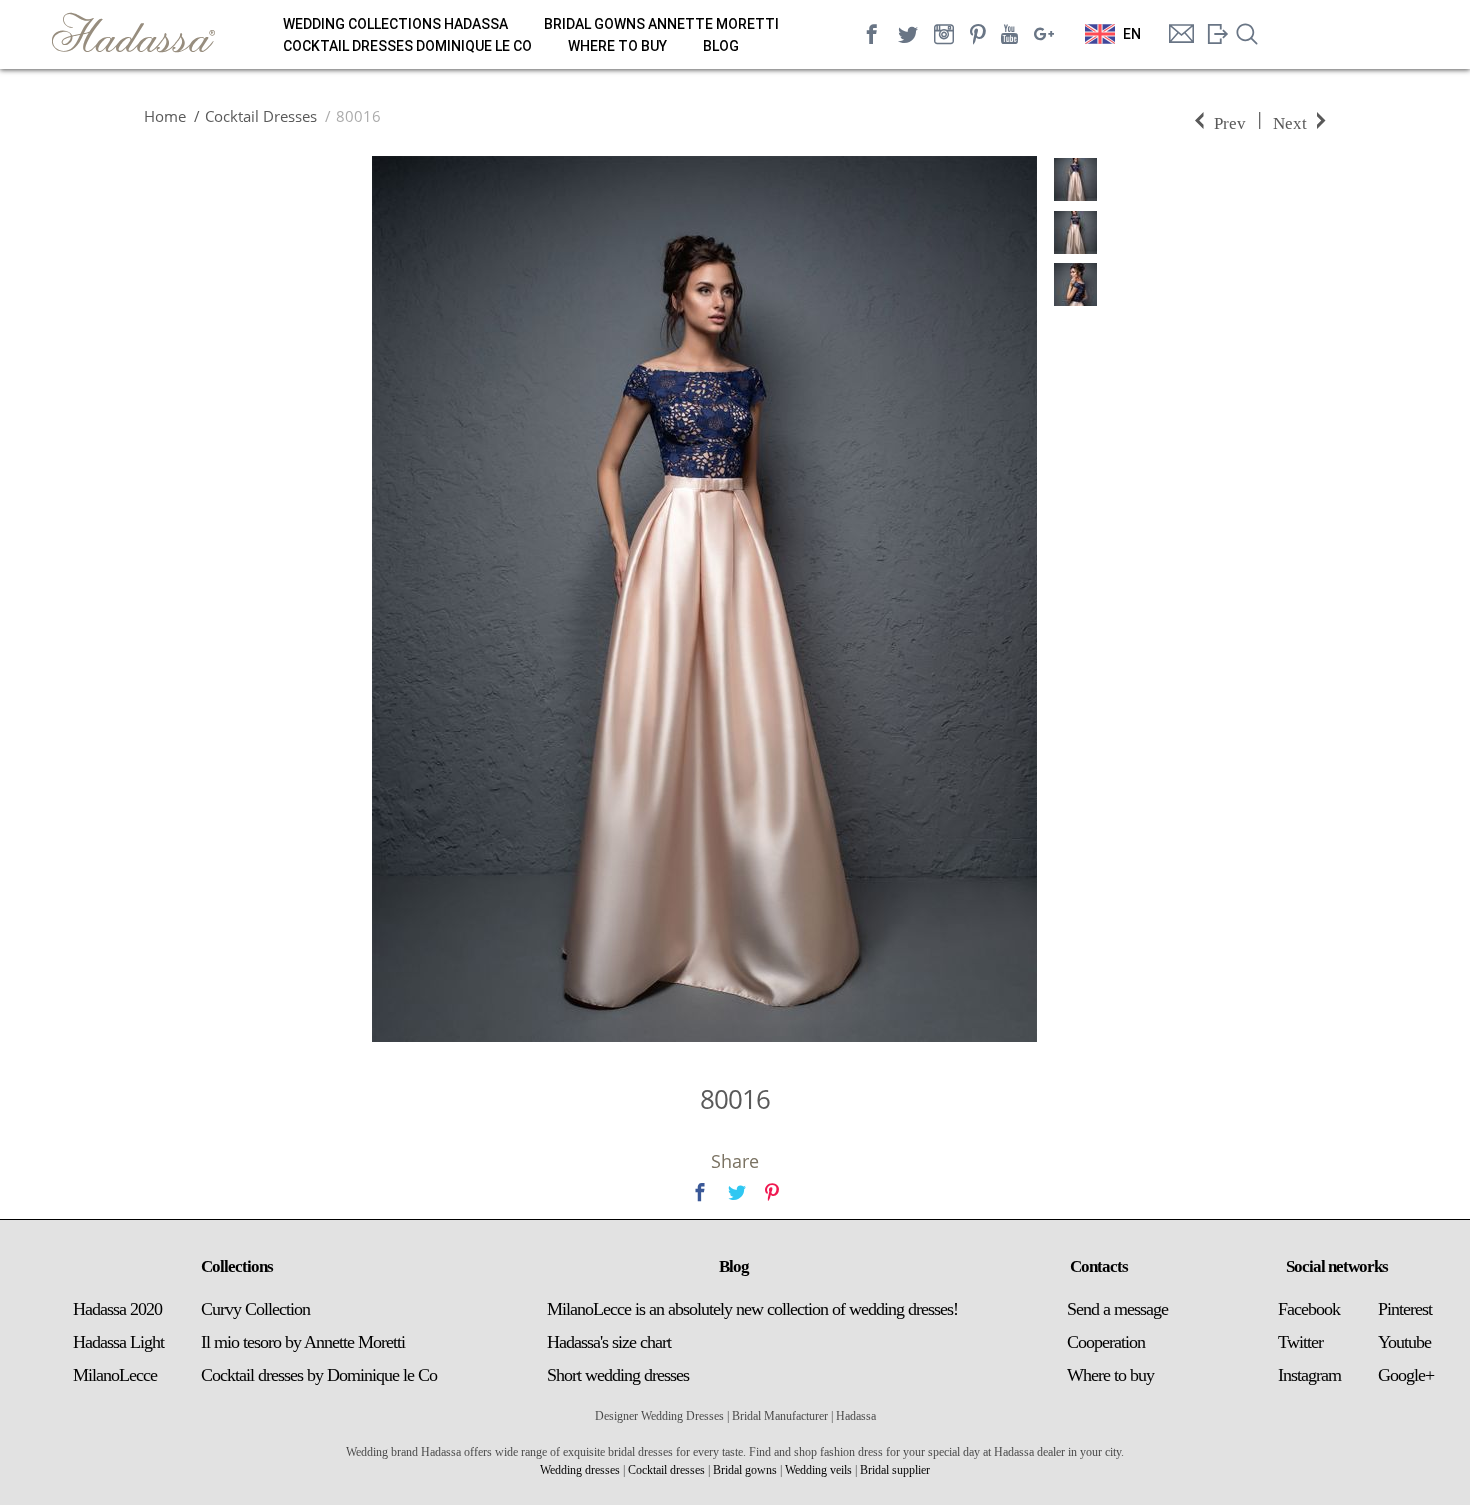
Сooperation (1106, 1342)
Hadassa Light (118, 1342)
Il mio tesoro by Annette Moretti (303, 1342)
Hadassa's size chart (609, 1342)
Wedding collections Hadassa (395, 24)
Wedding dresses (580, 1470)
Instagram (1309, 1375)
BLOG (721, 46)
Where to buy (617, 46)
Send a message (1117, 1309)
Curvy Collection (255, 1309)
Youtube (1404, 1342)
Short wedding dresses (618, 1375)
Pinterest (1405, 1309)
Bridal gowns (745, 1470)
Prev (1230, 121)
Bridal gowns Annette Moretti (661, 24)
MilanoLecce (115, 1375)
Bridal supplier (895, 1470)
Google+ (1406, 1375)
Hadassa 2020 (117, 1309)
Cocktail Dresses (261, 116)
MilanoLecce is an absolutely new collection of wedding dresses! (752, 1309)
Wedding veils (818, 1470)
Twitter (1300, 1342)
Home (165, 116)
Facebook (1309, 1309)
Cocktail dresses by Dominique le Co (319, 1375)
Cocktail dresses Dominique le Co (407, 46)
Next (1290, 121)
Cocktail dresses (666, 1470)
